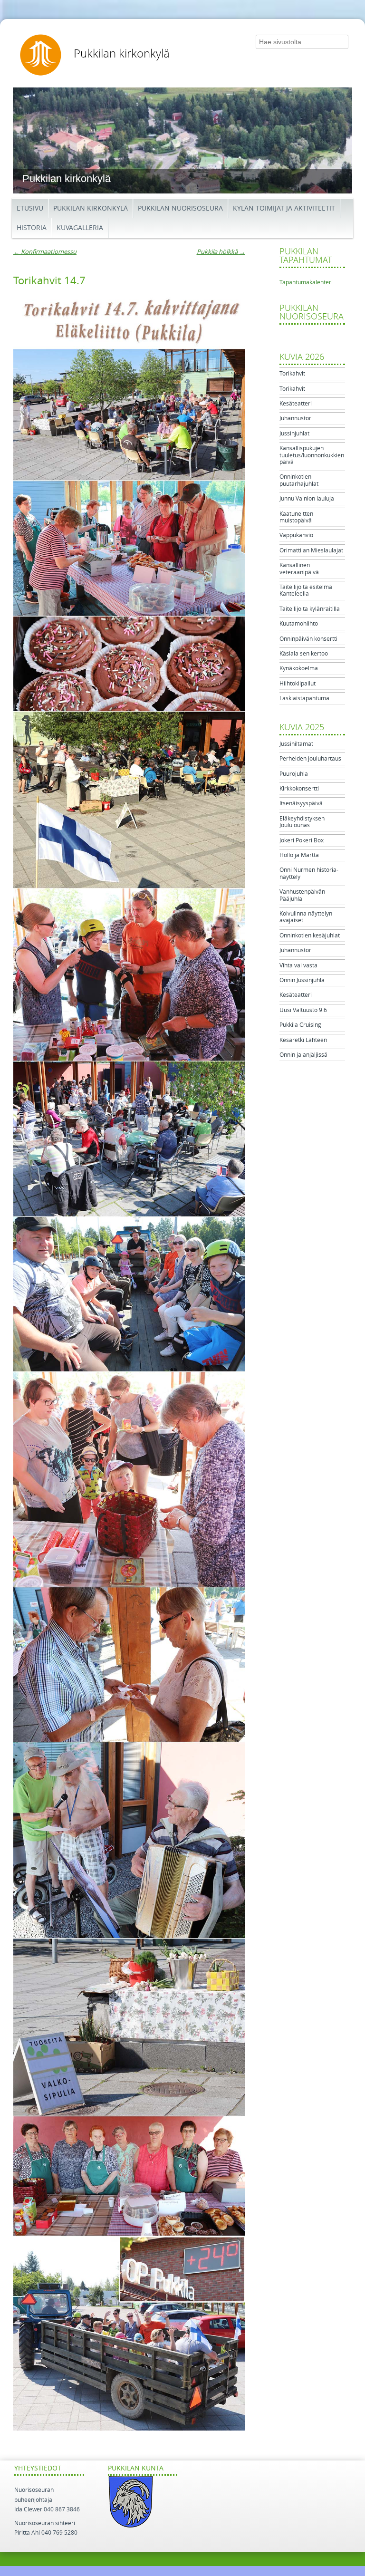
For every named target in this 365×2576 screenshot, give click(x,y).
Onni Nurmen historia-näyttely (309, 873)
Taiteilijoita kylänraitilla (310, 609)
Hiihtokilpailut (298, 684)
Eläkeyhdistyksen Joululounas (302, 822)
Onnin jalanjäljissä (303, 1055)
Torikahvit (292, 374)
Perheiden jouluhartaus (310, 759)
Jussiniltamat (296, 744)
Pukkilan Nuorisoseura (180, 208)
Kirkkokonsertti (299, 789)
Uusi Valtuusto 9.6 (303, 1010)
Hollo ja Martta (299, 855)
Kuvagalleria (80, 228)
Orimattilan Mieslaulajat (311, 550)
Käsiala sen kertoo (304, 654)
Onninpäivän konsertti (308, 639)
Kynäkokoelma (299, 668)
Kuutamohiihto (299, 624)
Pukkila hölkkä (221, 252)
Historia (32, 228)
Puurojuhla (294, 774)
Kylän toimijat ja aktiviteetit (284, 208)
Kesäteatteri (296, 404)
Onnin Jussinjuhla (302, 980)
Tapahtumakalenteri (306, 282)
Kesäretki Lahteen (303, 1040)
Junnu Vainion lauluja (307, 499)
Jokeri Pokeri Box (302, 840)
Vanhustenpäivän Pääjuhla (302, 895)
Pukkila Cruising (300, 1025)
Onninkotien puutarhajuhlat (299, 480)
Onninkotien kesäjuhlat (310, 936)
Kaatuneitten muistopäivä (296, 517)
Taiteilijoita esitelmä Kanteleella (306, 590)
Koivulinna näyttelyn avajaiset (306, 917)
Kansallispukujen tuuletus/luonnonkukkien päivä (312, 455)
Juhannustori (296, 418)
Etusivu (30, 208)
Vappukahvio (296, 535)
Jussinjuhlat (294, 434)
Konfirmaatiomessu (45, 252)
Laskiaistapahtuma (304, 698)
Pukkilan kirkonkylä (122, 54)
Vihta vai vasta (298, 965)
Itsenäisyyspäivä (301, 803)
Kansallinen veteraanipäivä (299, 569)
